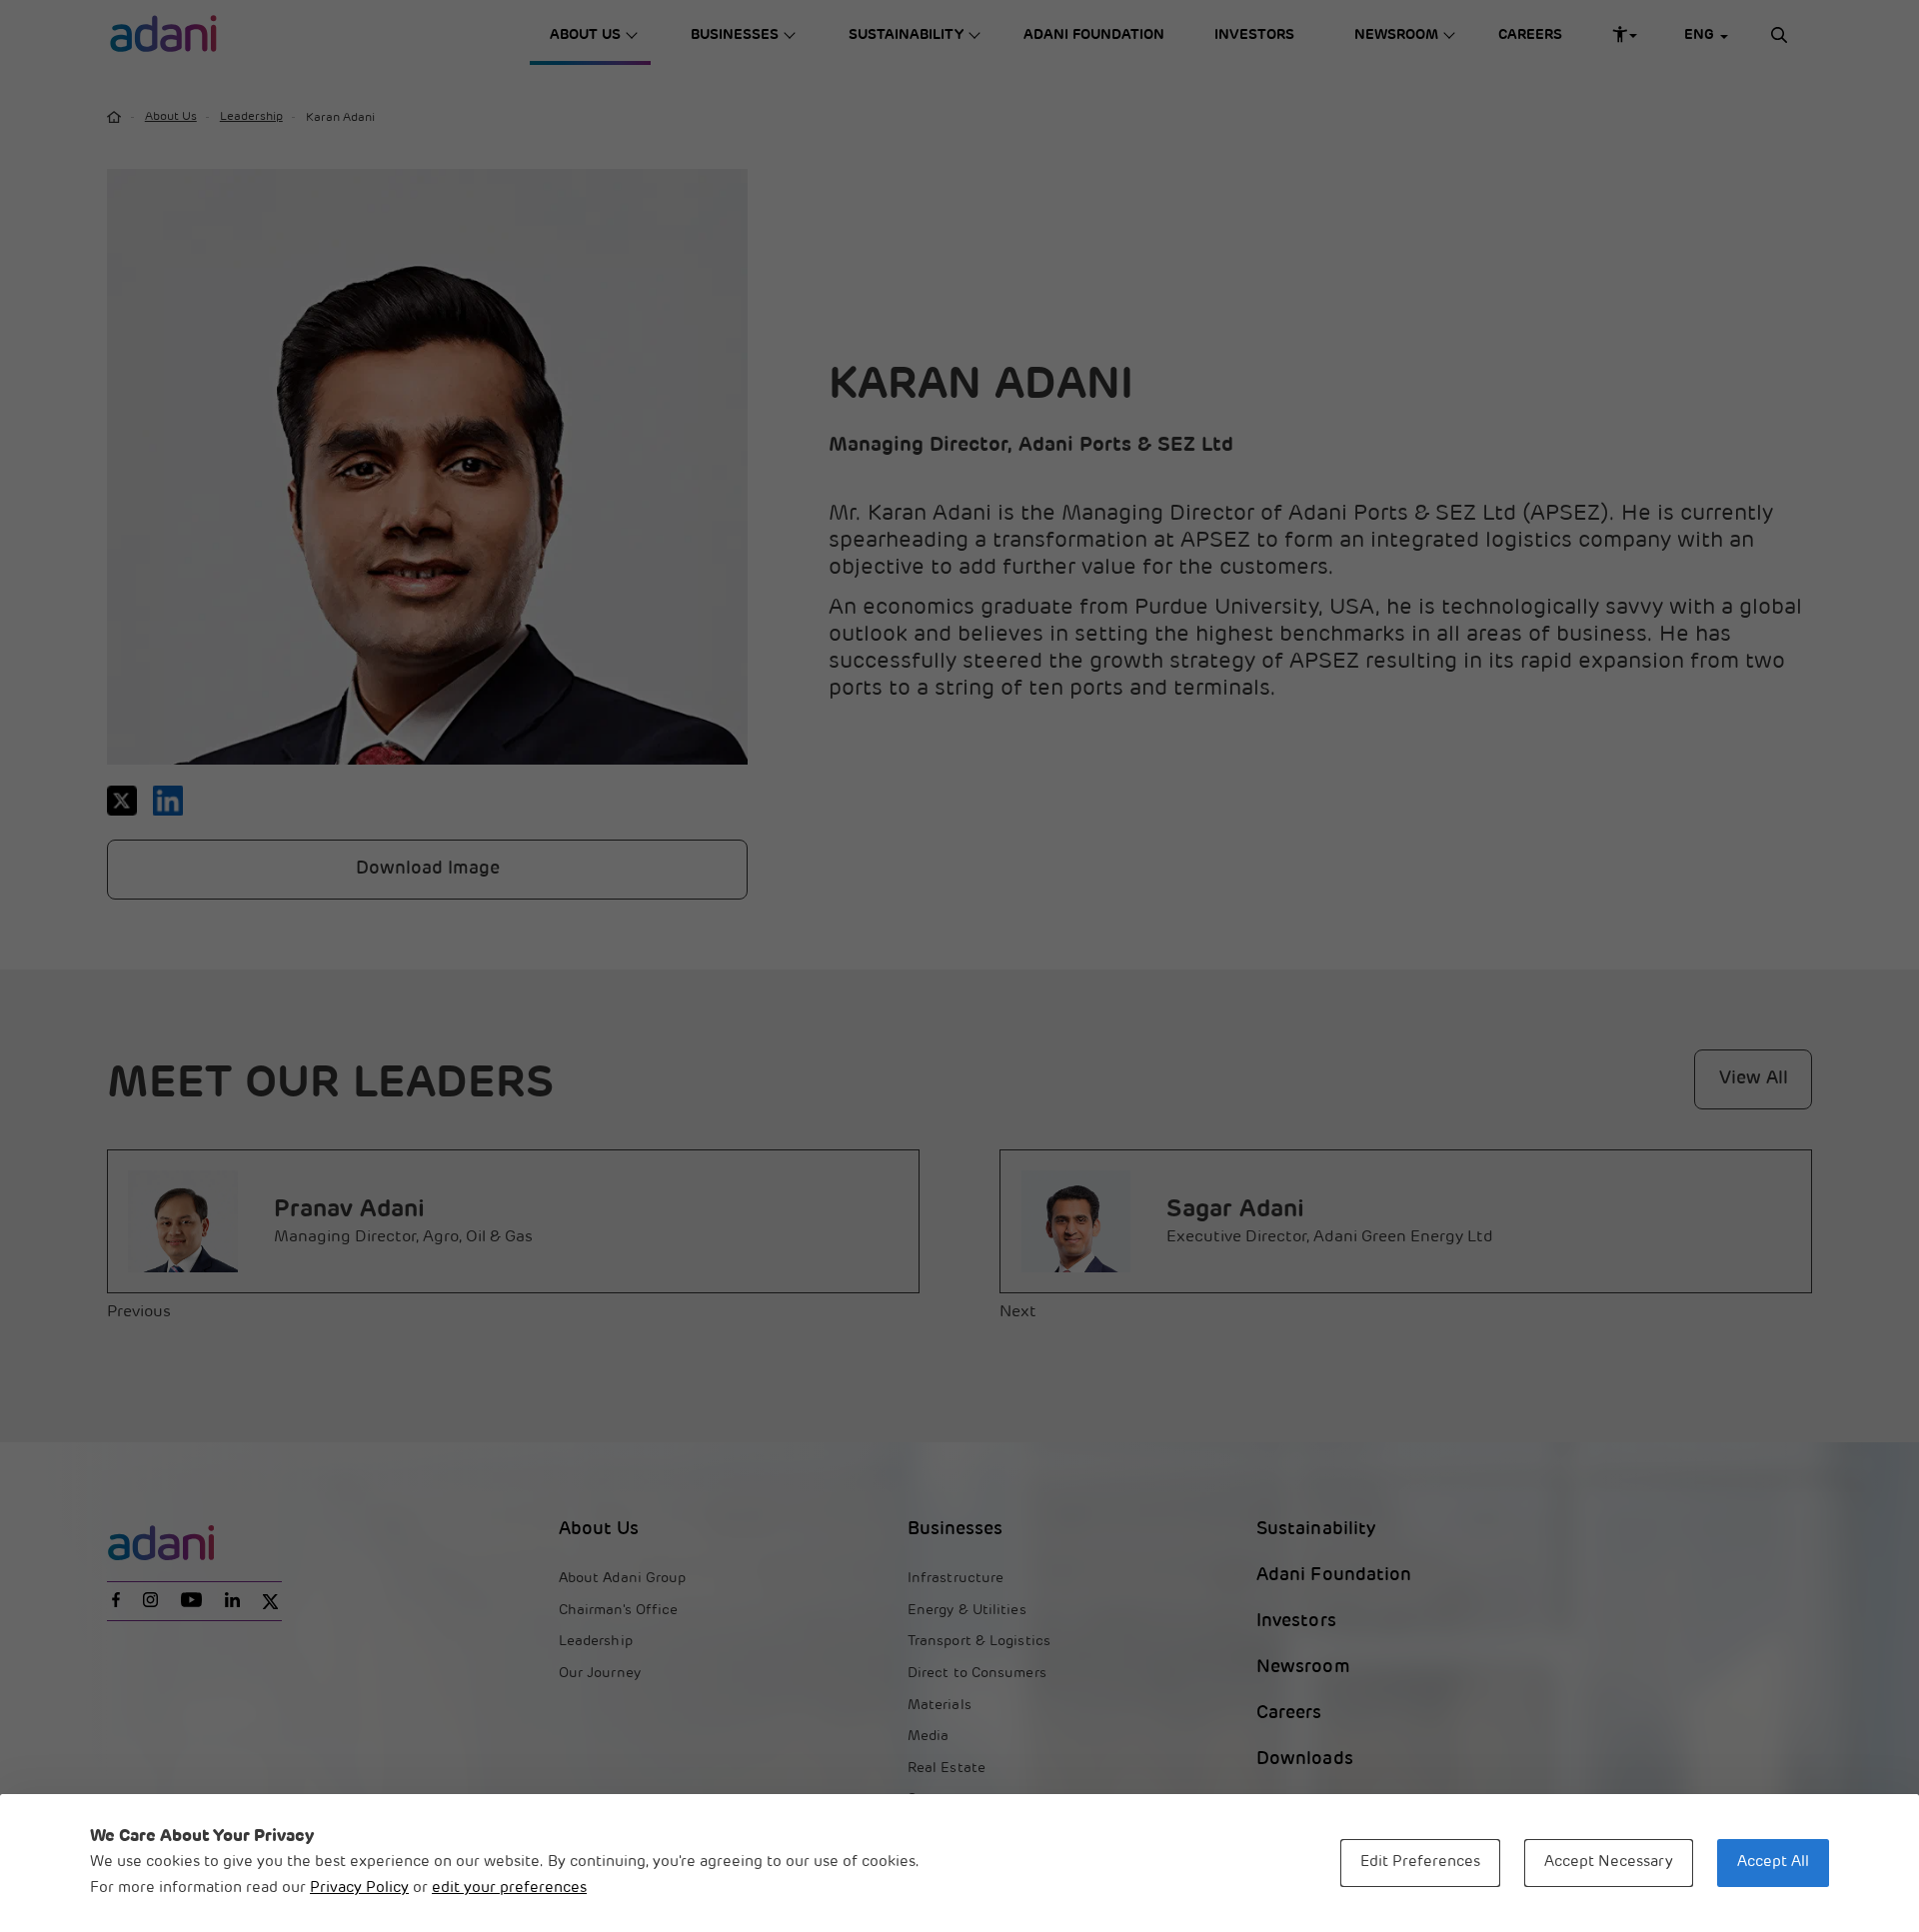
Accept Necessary (1609, 1863)
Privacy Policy (359, 1889)
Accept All (1773, 1863)
